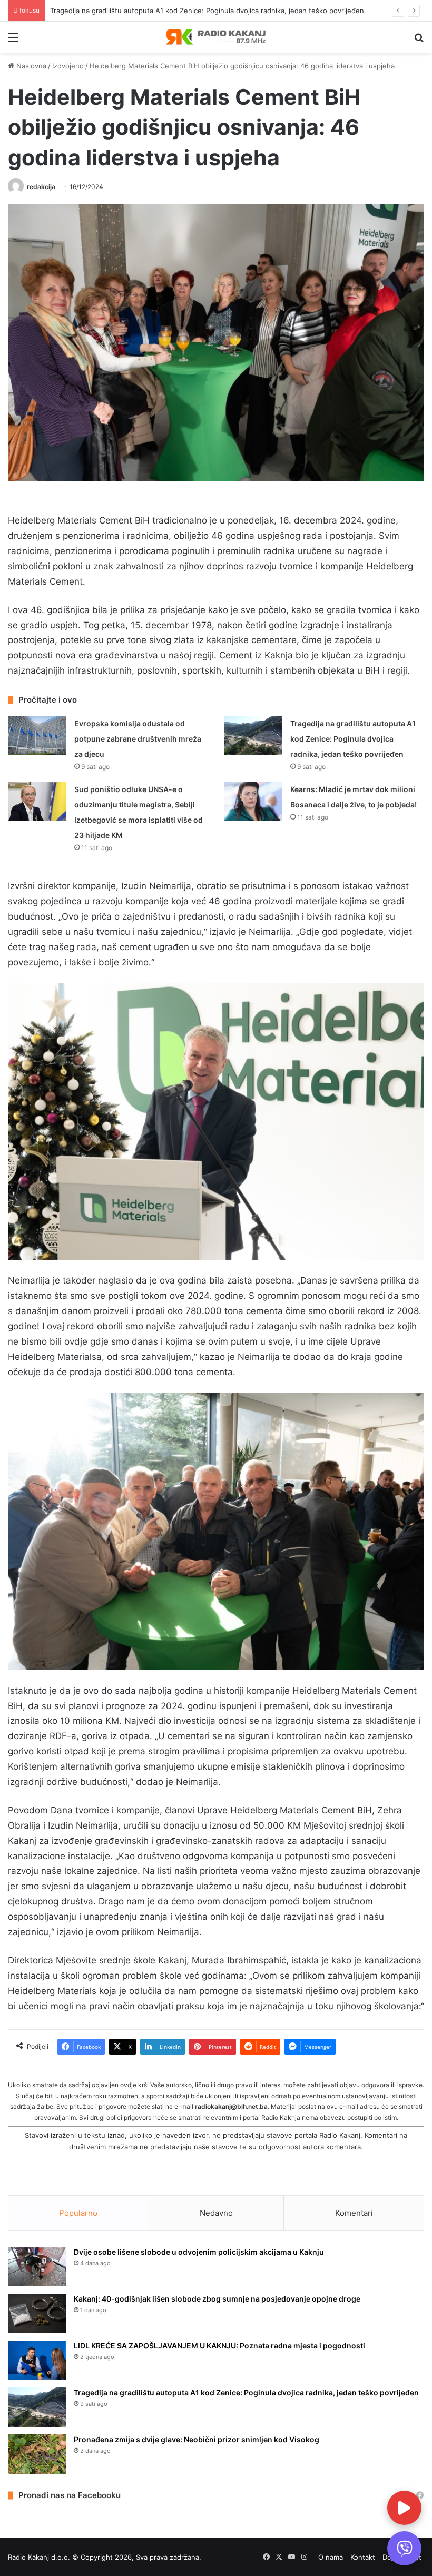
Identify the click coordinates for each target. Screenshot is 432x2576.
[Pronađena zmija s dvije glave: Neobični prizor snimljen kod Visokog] (37, 2454)
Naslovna (30, 66)
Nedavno (216, 2213)
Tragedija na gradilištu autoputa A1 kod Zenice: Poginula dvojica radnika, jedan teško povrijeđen (353, 739)
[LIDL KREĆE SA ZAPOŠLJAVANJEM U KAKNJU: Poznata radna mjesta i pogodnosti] (37, 2360)
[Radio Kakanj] (216, 37)
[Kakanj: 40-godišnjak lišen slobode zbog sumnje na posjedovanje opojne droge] (37, 2313)
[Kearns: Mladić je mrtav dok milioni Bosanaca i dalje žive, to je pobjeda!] (253, 801)
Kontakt (363, 2557)
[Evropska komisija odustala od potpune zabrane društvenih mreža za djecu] (37, 736)
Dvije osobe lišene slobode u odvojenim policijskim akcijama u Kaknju (199, 2252)
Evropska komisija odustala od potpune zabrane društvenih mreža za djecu (138, 739)
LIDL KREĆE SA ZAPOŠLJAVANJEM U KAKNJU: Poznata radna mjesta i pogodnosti (219, 2346)
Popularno (78, 2213)
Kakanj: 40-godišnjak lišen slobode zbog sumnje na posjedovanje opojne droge (217, 2299)
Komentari (354, 2213)
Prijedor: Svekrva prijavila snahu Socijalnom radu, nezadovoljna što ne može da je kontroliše (199, 11)
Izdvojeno (68, 66)
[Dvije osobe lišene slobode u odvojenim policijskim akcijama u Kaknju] (37, 2267)
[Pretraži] (419, 41)
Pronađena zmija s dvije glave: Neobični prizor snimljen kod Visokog (197, 2439)
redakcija (41, 187)
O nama (331, 2557)
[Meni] (13, 41)
